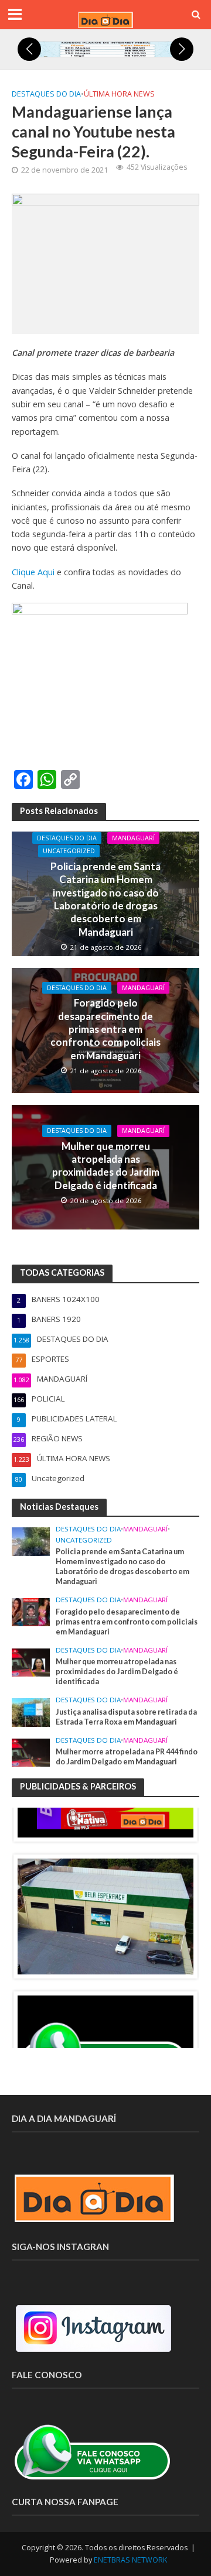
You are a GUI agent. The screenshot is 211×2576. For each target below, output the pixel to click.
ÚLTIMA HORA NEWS (119, 94)
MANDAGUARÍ (133, 838)
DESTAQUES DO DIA (46, 94)
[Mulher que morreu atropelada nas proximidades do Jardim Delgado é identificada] (31, 1661)
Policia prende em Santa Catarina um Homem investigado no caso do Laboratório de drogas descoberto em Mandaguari (105, 899)
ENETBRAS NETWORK (130, 2560)
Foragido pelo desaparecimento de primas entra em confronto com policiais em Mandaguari (105, 1029)
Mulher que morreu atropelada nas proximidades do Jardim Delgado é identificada (106, 1166)
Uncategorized (69, 851)
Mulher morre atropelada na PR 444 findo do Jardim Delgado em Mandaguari (127, 1757)
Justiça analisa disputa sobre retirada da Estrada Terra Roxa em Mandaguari (126, 1717)
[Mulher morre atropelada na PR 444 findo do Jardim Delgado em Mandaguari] (31, 1751)
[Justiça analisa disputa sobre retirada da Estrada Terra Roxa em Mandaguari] (31, 1712)
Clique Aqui (33, 572)
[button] (29, 49)
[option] (105, 1916)
